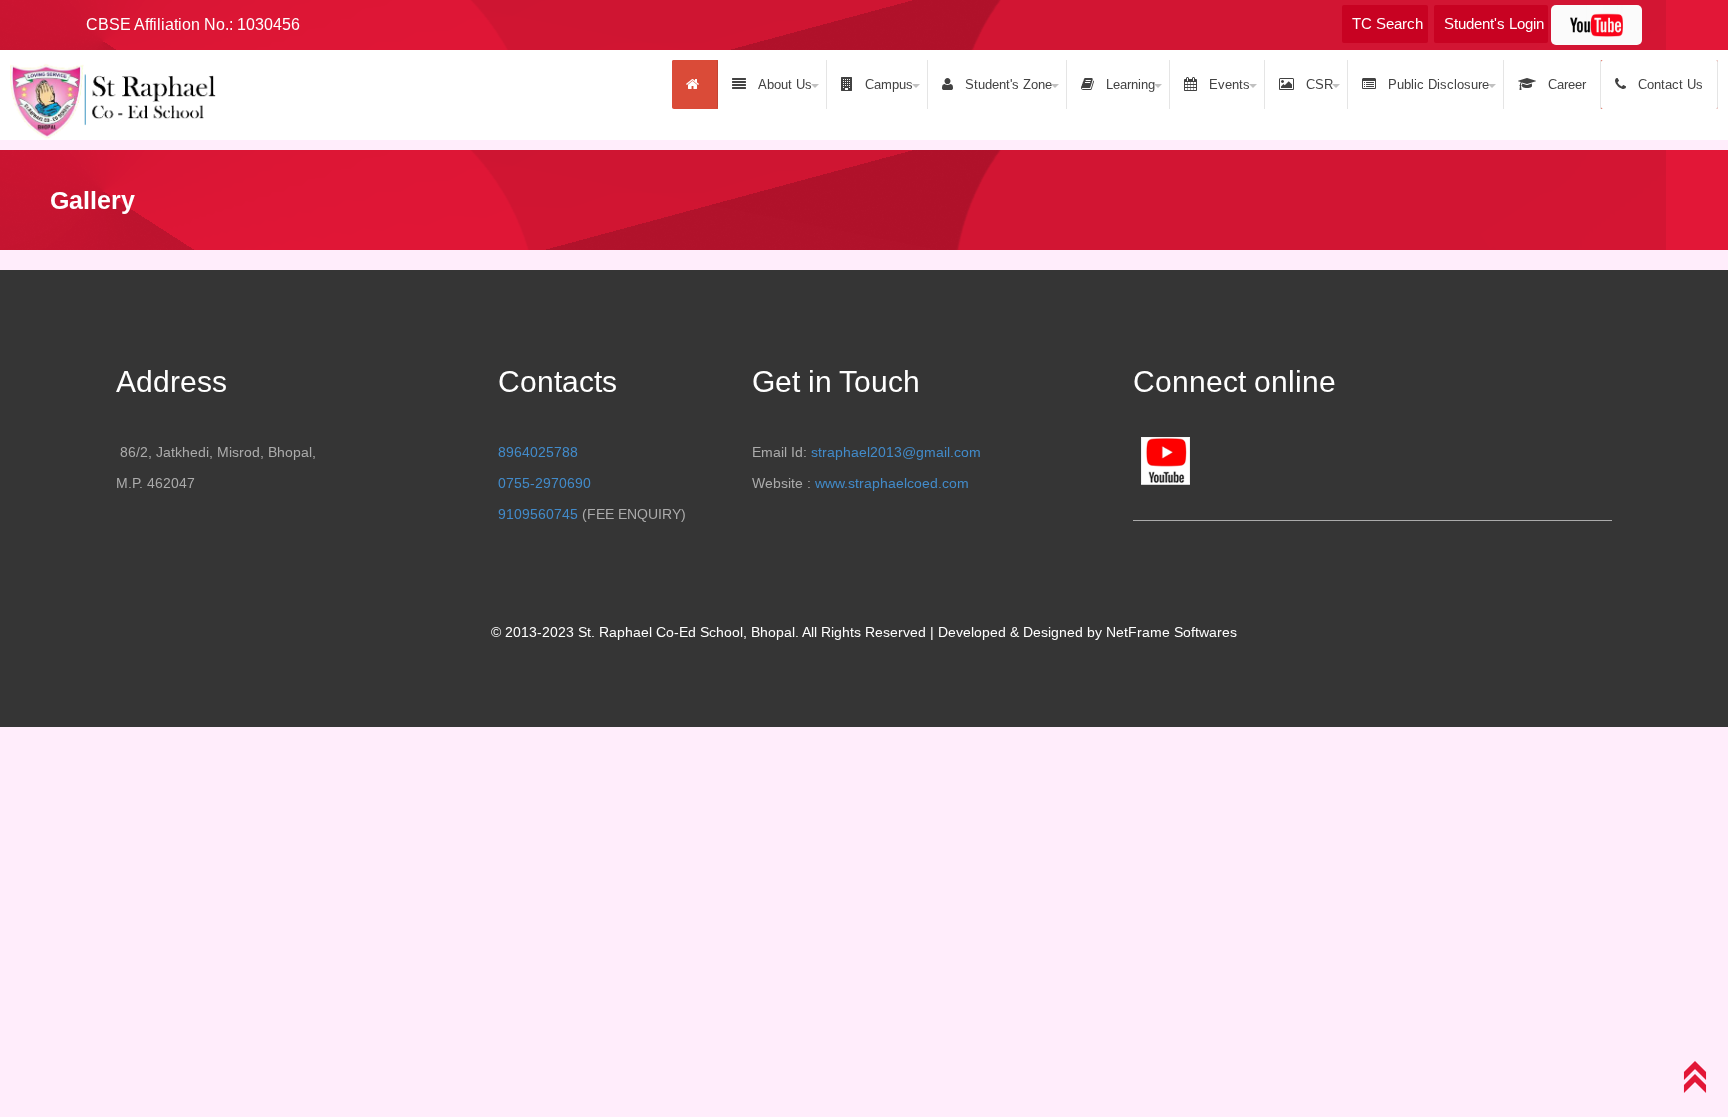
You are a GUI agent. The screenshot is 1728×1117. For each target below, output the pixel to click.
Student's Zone (1004, 84)
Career (1563, 84)
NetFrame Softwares (1171, 632)
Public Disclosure (1434, 84)
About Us (781, 84)
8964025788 (538, 452)
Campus (885, 84)
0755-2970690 (544, 483)
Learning (1126, 84)
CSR (1315, 84)
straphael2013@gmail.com (896, 452)
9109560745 (538, 514)
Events (1225, 84)
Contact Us (1666, 84)
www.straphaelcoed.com (892, 483)
